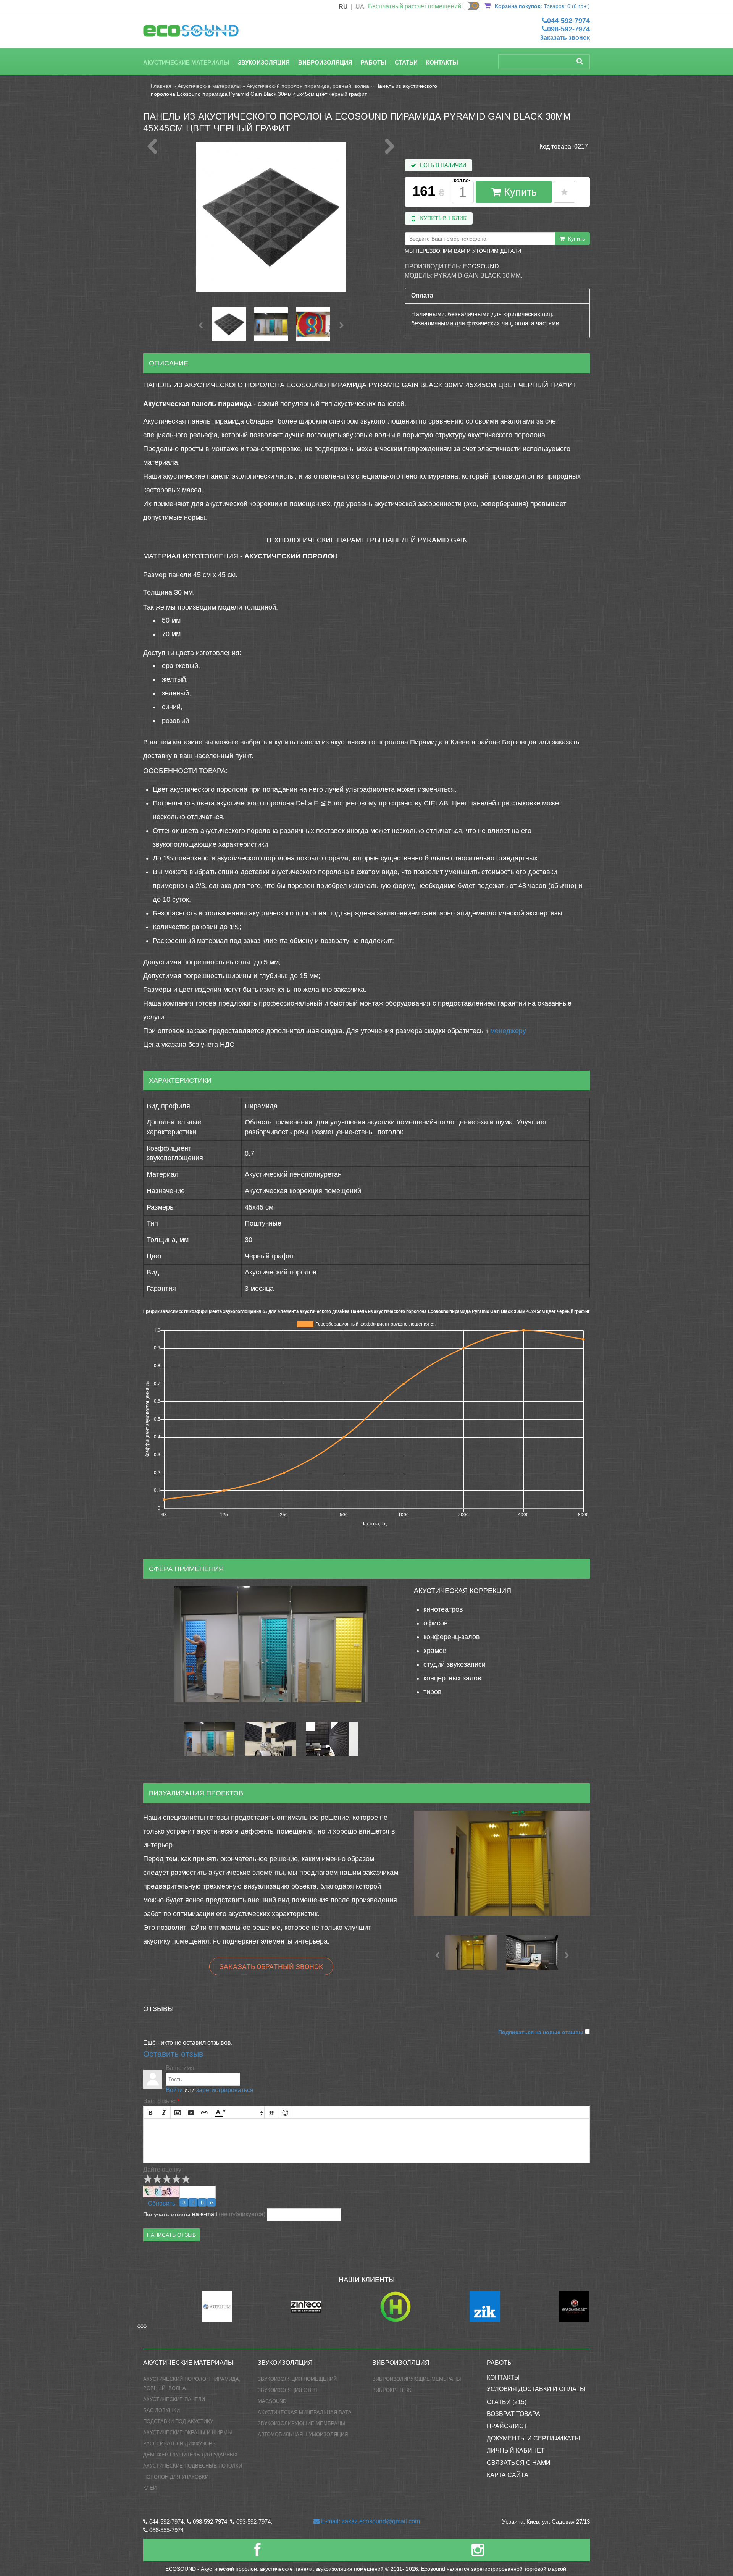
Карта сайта (508, 2475)
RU (343, 7)
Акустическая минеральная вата (305, 2412)
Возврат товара (513, 2414)
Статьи (406, 62)
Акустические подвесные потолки (193, 2466)
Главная (161, 86)
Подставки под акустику (178, 2422)
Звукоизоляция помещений (297, 2379)
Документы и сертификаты (533, 2438)
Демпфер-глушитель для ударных (191, 2455)
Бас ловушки (161, 2410)
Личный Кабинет (516, 2451)
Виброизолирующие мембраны (417, 2379)
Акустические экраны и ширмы (188, 2433)
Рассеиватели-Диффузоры (180, 2444)
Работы (374, 62)
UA (360, 7)
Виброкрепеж (392, 2390)
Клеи (150, 2488)
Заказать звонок (565, 38)
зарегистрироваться (225, 2090)
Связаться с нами (519, 2463)
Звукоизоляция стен (287, 2390)
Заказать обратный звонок (271, 1966)
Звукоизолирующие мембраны (302, 2423)
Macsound (272, 2401)
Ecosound (481, 266)
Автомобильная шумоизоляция (303, 2435)
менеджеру (508, 1031)
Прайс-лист (507, 2426)
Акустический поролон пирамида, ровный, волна (308, 86)
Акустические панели (174, 2399)
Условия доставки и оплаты (536, 2389)
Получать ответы (167, 2214)
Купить (519, 192)
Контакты (442, 62)
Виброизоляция (325, 62)
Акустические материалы (186, 62)
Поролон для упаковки (176, 2477)
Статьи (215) (507, 2402)
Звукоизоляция (264, 62)
